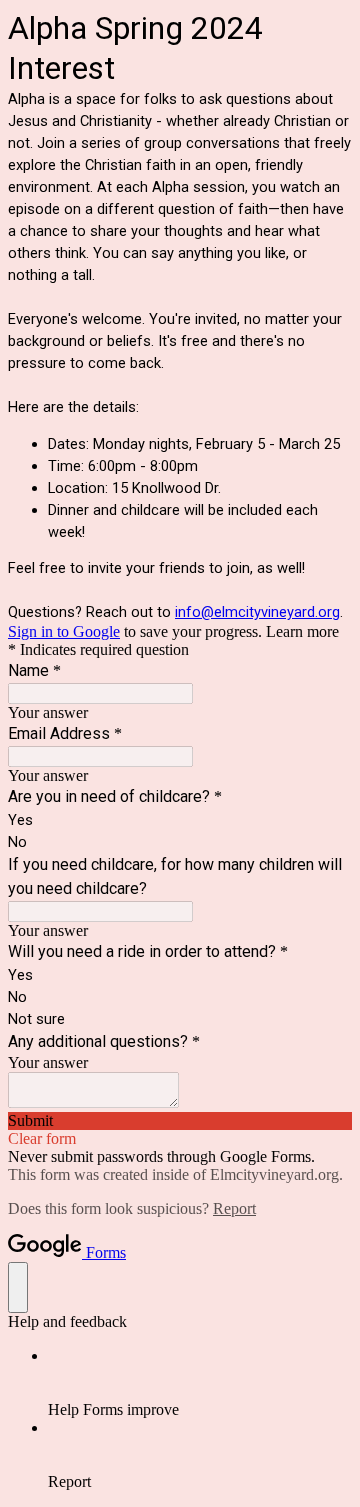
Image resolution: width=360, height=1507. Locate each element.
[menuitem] (200, 1383)
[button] (180, 1121)
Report (234, 1208)
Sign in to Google (64, 631)
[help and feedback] (18, 1287)
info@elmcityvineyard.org (257, 612)
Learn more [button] (302, 631)
